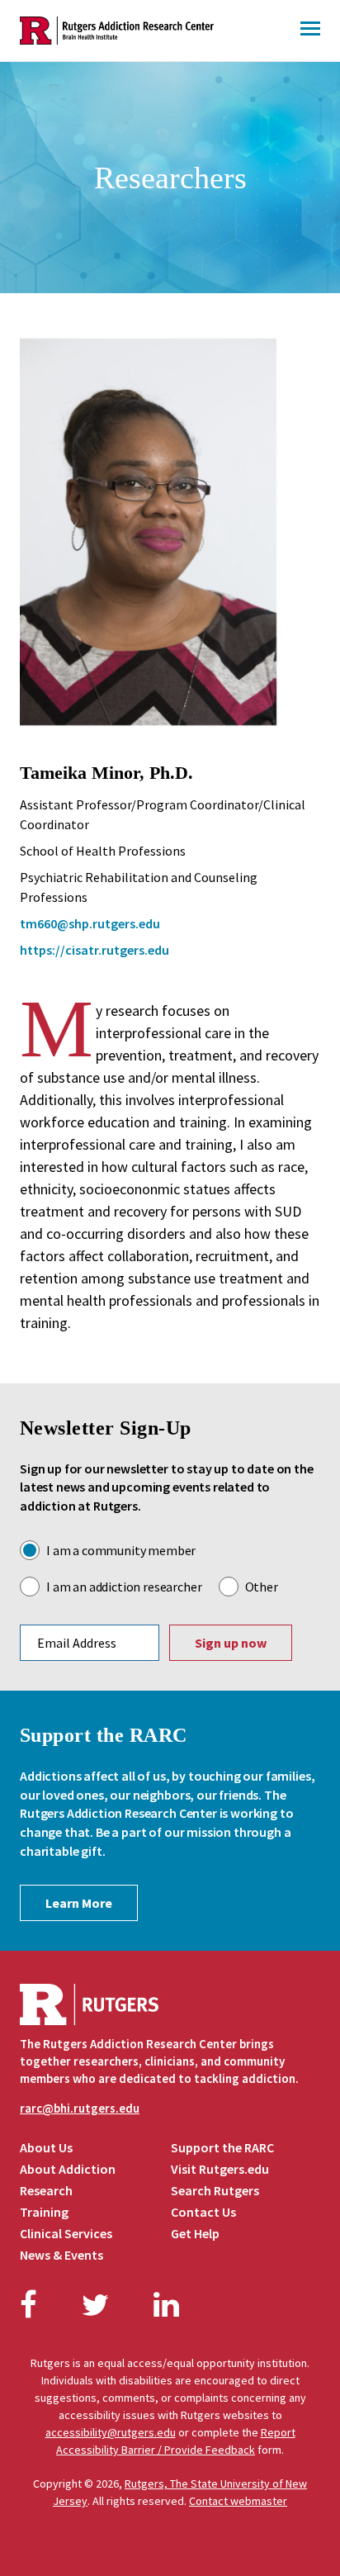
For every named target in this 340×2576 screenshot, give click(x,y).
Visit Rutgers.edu (220, 2169)
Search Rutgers (215, 2190)
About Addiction (68, 2169)
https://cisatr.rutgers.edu (94, 950)
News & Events (61, 2255)
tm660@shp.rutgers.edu (90, 923)
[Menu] (310, 31)
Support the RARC (222, 2147)
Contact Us (203, 2212)
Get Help (195, 2233)
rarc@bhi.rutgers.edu (80, 2108)
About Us (46, 2147)
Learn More (79, 1903)
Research (46, 2190)
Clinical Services (66, 2233)
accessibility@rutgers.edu (111, 2432)
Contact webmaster (238, 2501)
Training (44, 2212)
